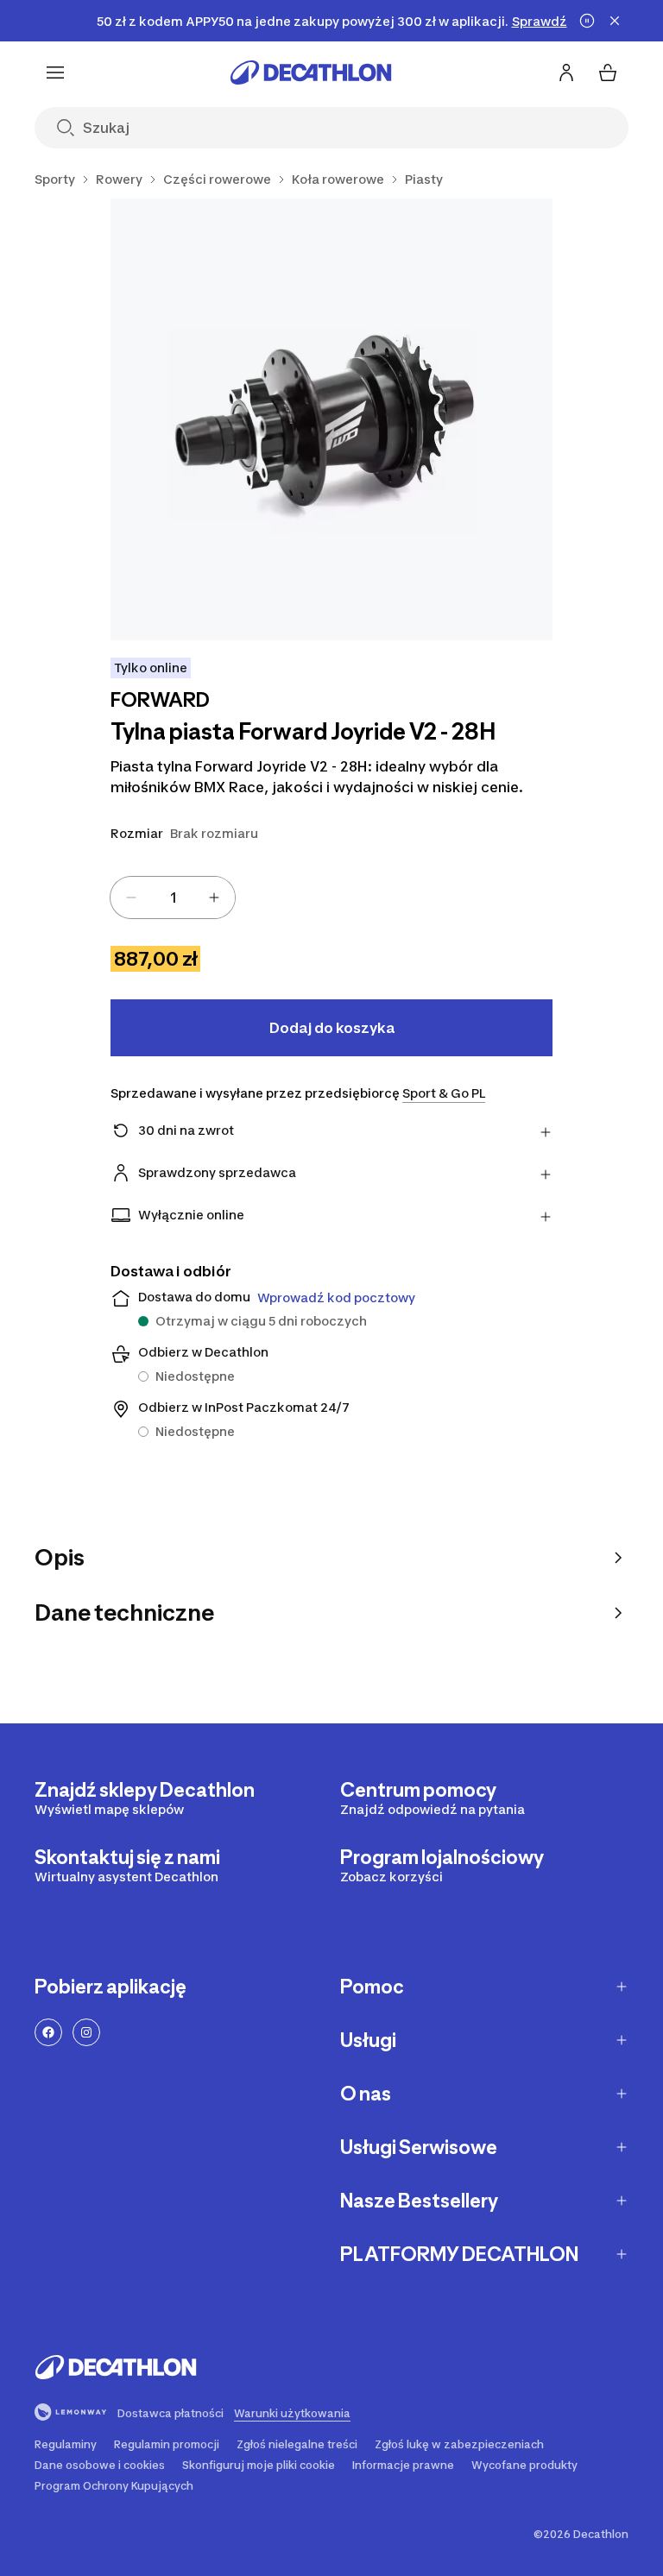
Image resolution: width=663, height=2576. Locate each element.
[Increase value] (214, 898)
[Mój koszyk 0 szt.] (608, 72)
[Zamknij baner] (615, 21)
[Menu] (55, 72)
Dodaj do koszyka (332, 1028)
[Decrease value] (131, 898)
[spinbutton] (173, 898)
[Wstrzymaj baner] (587, 21)
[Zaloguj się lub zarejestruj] (566, 72)
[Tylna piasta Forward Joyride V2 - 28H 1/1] (331, 419)
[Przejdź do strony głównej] (311, 72)
